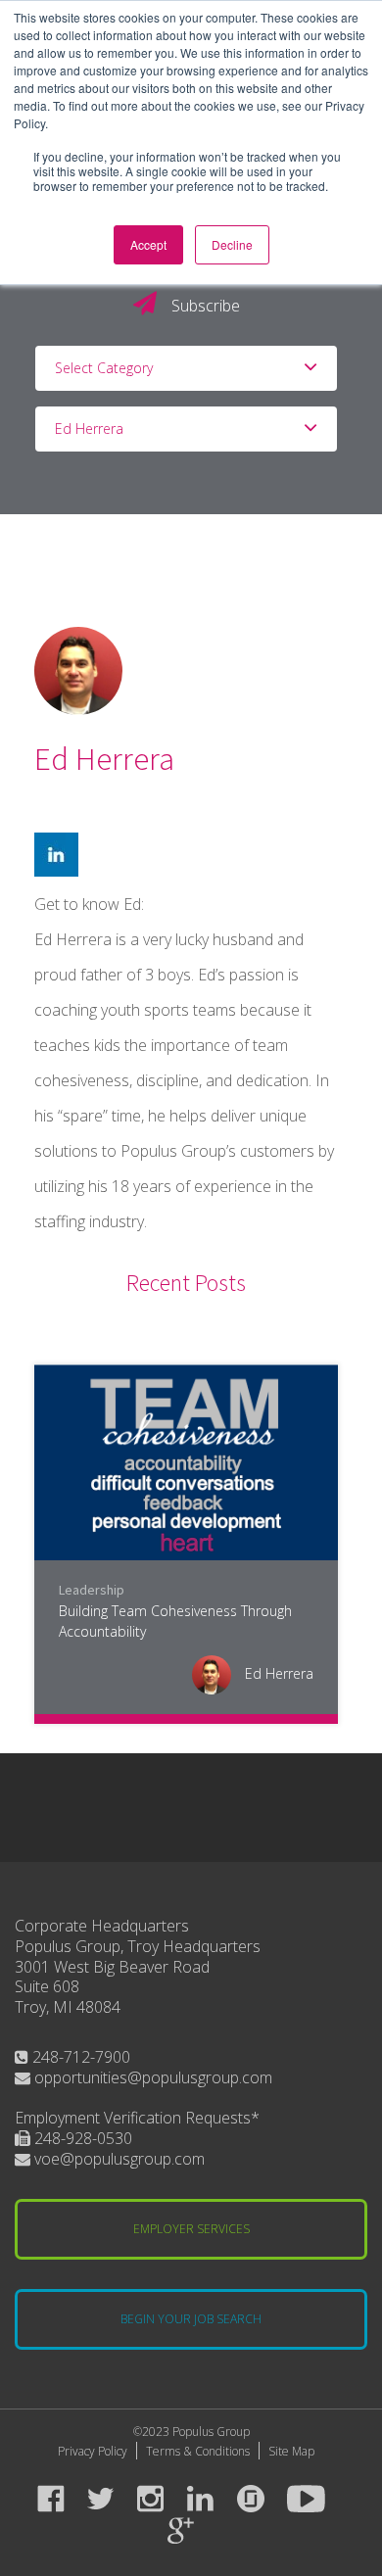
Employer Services (191, 2229)
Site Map (291, 2451)
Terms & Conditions (198, 2451)
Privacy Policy (93, 2451)
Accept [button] (148, 244)
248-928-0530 (81, 2138)
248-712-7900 (79, 2057)
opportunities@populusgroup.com (151, 2077)
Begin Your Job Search (191, 2319)
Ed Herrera (277, 1673)
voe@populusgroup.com (118, 2159)
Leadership (92, 1590)
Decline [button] (232, 244)
